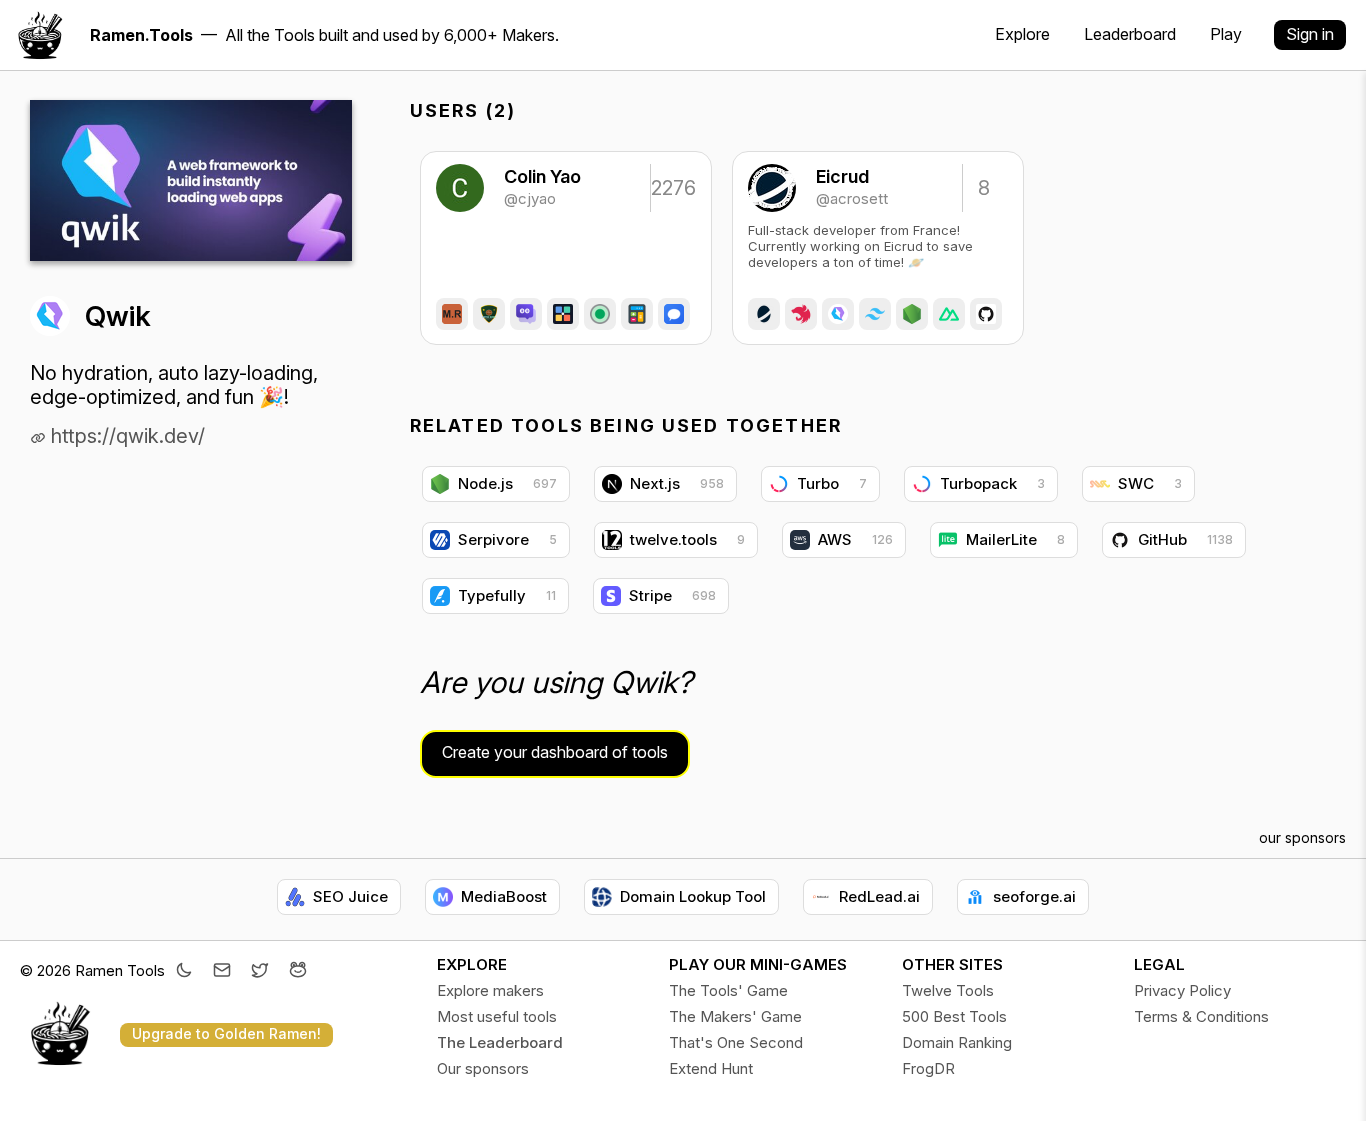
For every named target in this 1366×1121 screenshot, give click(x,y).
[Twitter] (260, 972)
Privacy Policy (1182, 990)
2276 (672, 188)
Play (1226, 34)
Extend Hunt (711, 1068)
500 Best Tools (954, 1016)
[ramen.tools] (40, 35)
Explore (1022, 34)
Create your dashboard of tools (555, 752)
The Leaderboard (500, 1042)
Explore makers (490, 990)
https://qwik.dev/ (125, 436)
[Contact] (222, 972)
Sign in (1310, 34)
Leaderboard (1130, 34)
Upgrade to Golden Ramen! (226, 1033)
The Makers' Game (735, 1016)
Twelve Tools (948, 990)
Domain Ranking (957, 1042)
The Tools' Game (728, 990)
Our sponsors (483, 1068)
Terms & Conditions (1201, 1016)
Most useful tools (497, 1016)
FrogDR (928, 1068)
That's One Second (736, 1042)
